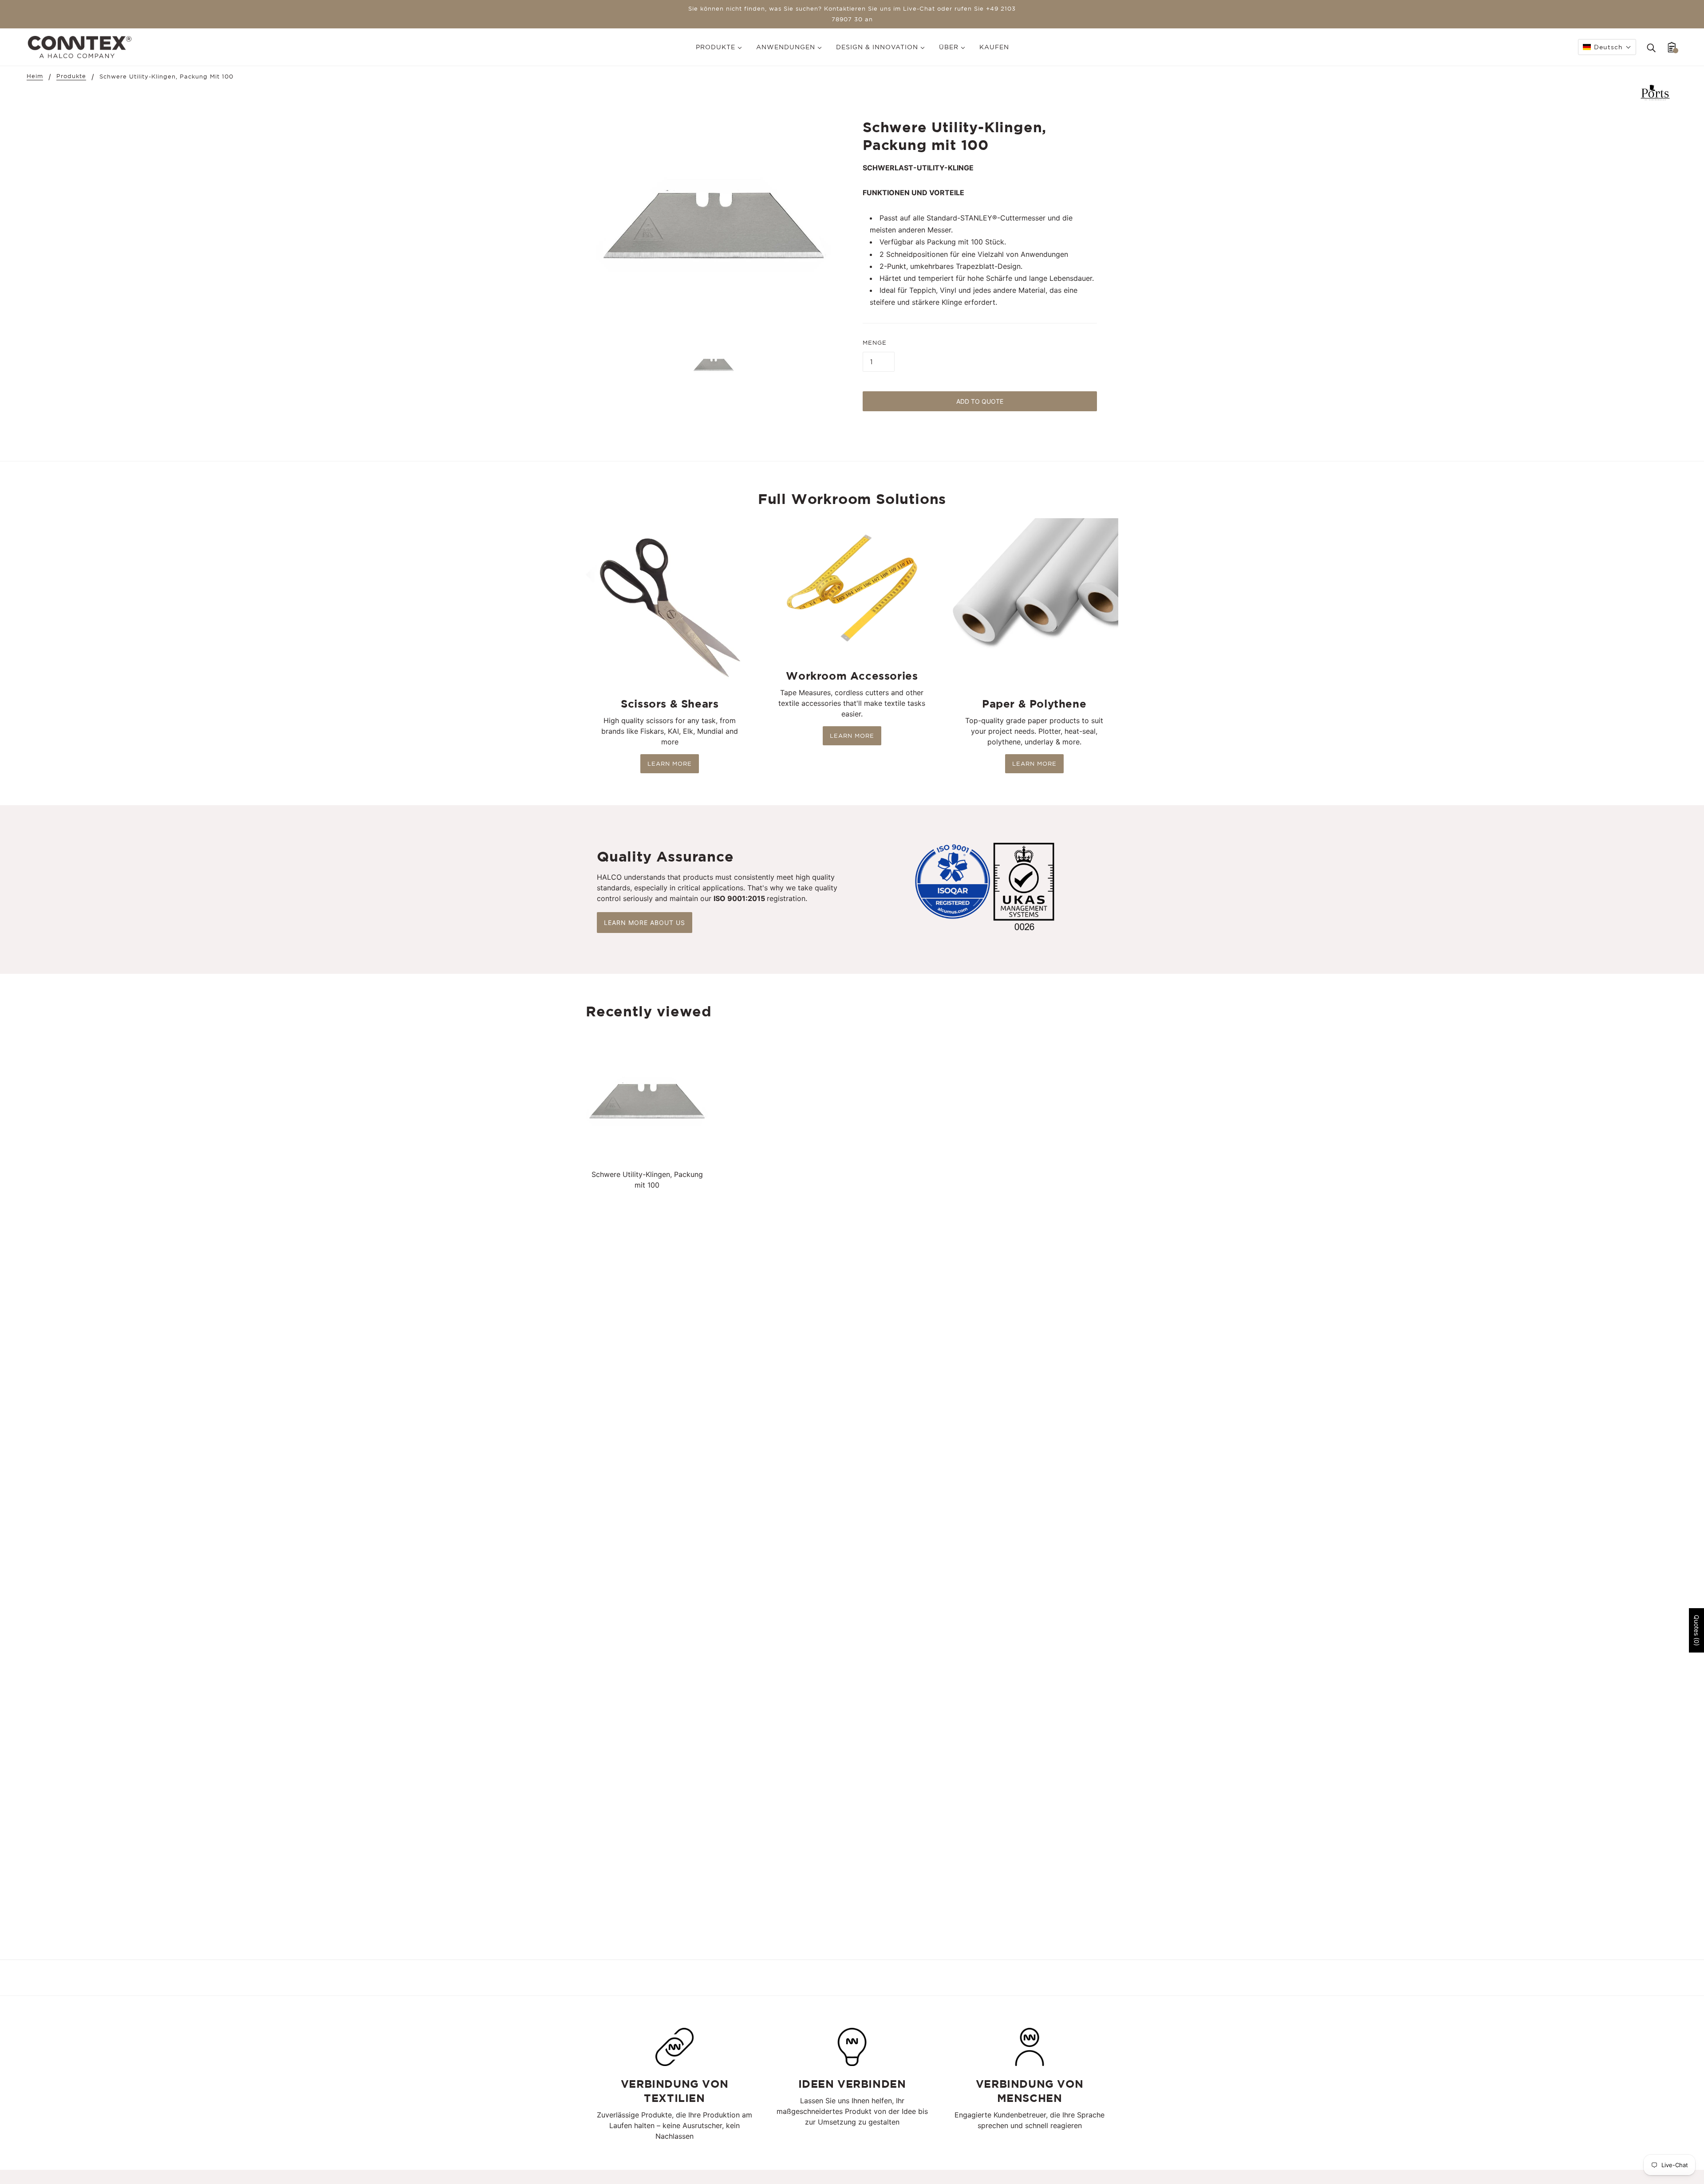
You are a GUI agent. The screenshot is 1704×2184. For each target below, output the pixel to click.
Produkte (71, 76)
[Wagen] (1672, 47)
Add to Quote (980, 401)
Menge (875, 343)
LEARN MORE (670, 764)
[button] (1607, 47)
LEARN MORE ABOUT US (645, 923)
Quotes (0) (1697, 1630)
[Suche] (1651, 47)
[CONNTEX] (80, 46)
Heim (35, 76)
